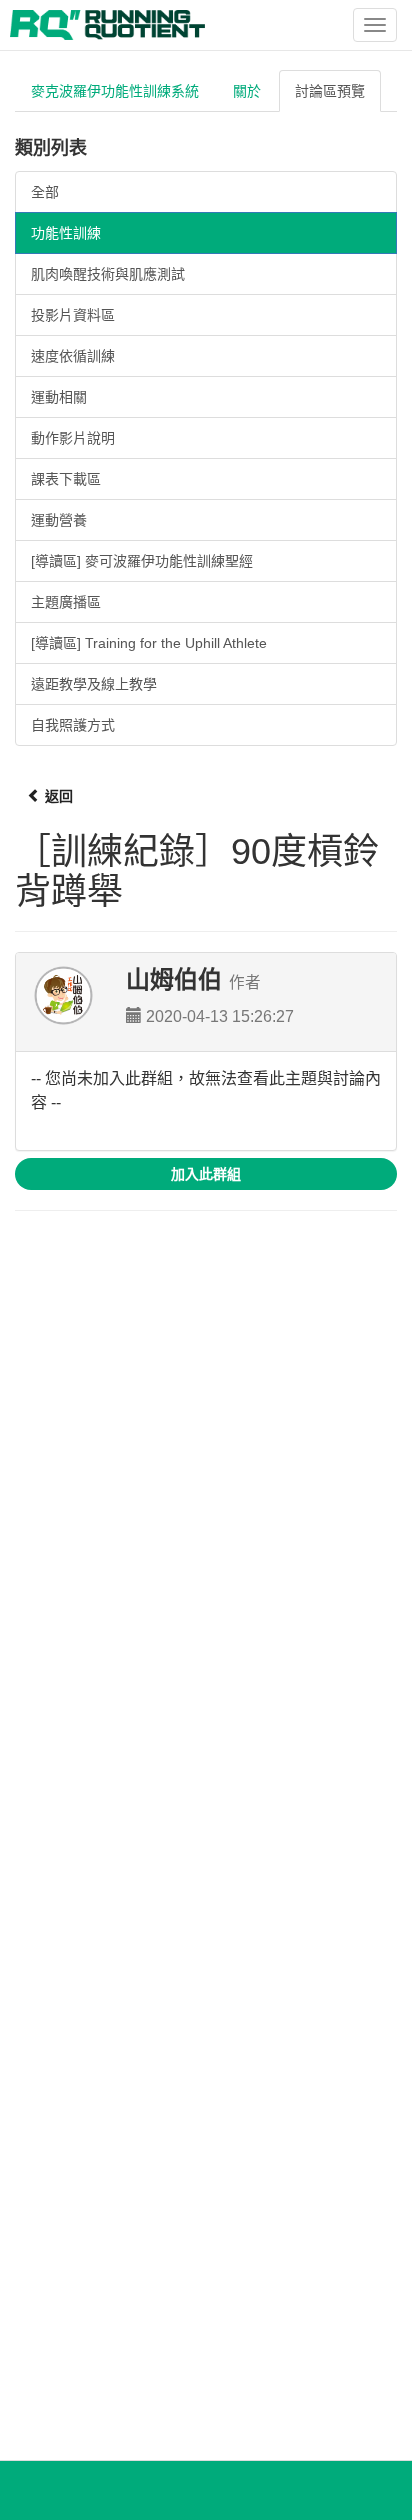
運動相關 (59, 397)
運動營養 (59, 520)
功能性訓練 (66, 233)
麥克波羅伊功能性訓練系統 (115, 91)
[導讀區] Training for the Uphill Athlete (149, 643)
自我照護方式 (73, 725)
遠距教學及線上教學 (94, 684)
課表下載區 (66, 479)
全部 (45, 192)
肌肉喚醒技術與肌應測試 (108, 274)
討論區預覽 (330, 91)
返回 (57, 796)
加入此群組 (206, 1174)
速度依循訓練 (73, 356)
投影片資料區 (73, 315)
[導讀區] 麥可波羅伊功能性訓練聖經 (142, 561)
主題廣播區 (66, 602)
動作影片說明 (73, 438)
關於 (247, 91)
